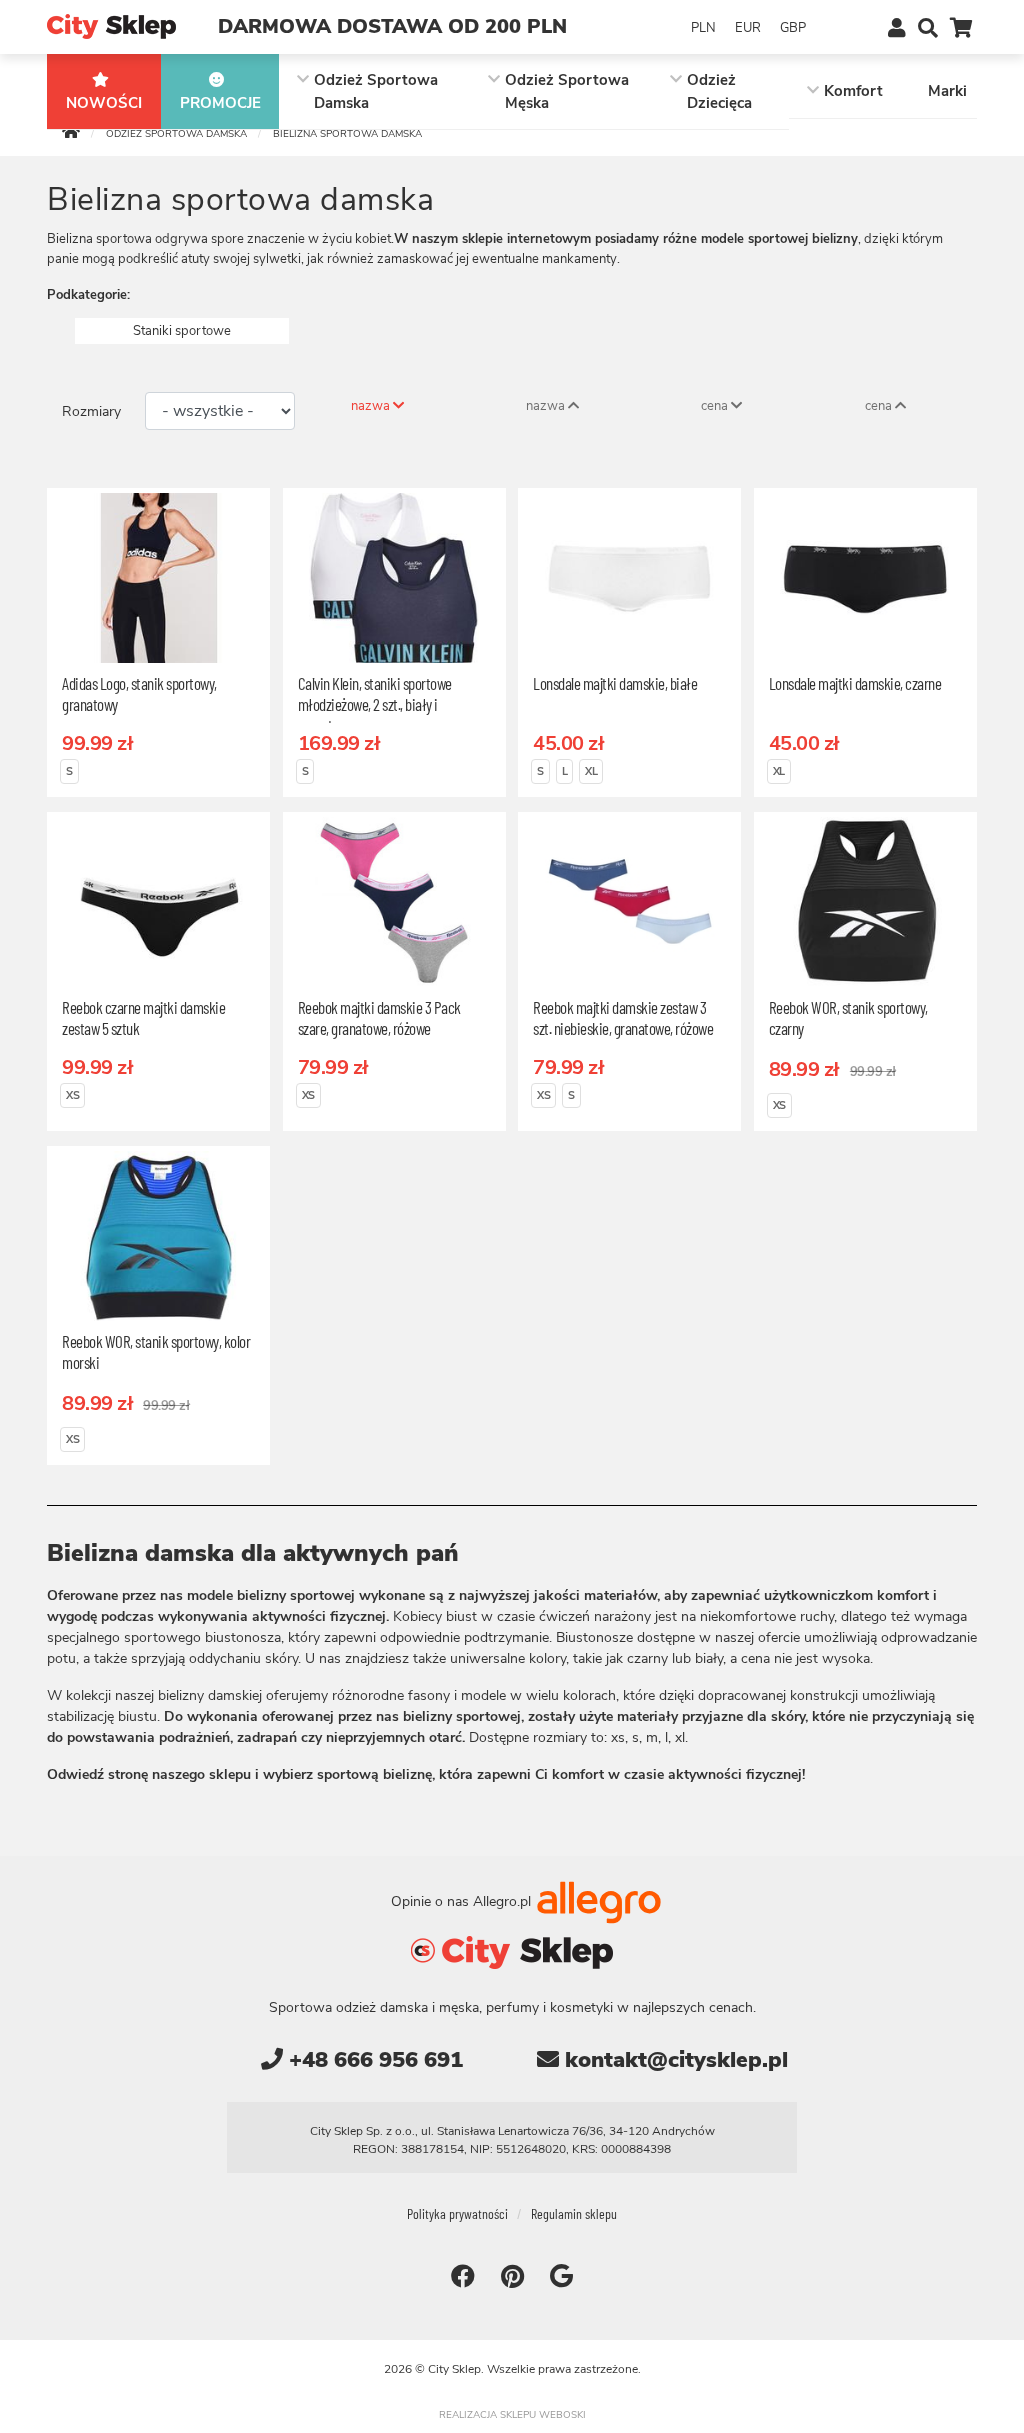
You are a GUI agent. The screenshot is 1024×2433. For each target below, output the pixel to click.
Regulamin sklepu (574, 2213)
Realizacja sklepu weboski (512, 2415)
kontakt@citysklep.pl (673, 2060)
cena (716, 406)
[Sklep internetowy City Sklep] (111, 25)
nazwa (372, 406)
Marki (947, 91)
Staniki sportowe (182, 331)
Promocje (220, 103)
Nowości (104, 103)
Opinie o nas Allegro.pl (463, 1900)
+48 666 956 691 (373, 2060)
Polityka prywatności (457, 2213)
